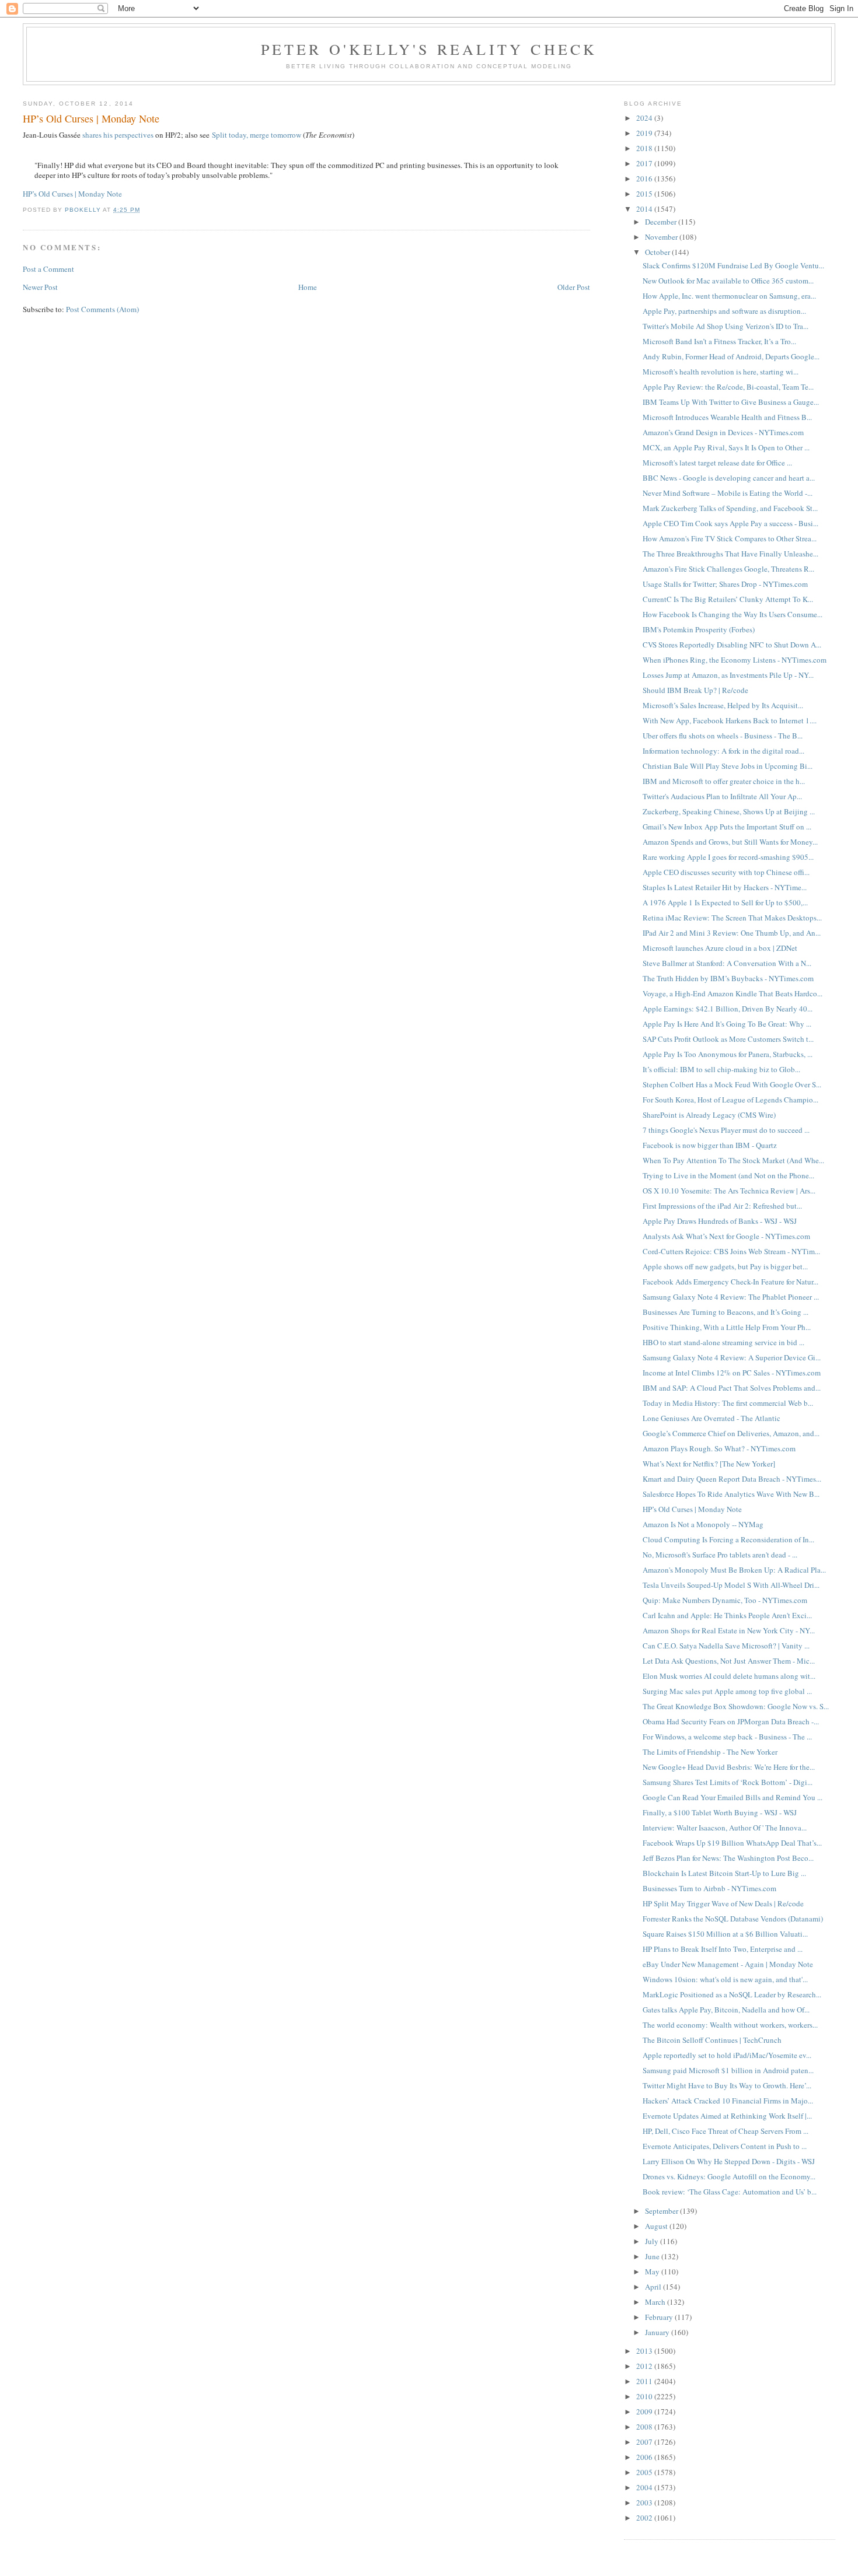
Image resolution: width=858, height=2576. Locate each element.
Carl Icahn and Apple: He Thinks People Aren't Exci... (727, 1615)
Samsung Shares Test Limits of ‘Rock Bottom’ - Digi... (728, 1782)
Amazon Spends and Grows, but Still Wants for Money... (730, 842)
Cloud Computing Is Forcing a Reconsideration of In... (728, 1539)
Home (308, 287)
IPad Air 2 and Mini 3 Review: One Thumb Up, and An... (732, 933)
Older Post (574, 287)
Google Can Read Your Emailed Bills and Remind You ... (733, 1797)
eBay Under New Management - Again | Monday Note (728, 1964)
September (662, 2211)
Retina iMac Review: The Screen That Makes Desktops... (732, 918)
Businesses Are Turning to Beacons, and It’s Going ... (726, 1312)
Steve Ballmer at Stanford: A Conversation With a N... (727, 963)
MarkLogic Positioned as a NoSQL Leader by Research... (732, 1994)
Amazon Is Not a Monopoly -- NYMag (703, 1524)
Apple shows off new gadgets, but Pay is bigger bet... (725, 1266)
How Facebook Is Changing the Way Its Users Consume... (733, 614)
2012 (645, 2366)
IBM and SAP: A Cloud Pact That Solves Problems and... (732, 1388)
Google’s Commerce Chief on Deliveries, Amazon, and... (731, 1433)
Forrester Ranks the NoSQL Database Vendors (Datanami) (733, 1919)
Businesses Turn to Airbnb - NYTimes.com (709, 1888)
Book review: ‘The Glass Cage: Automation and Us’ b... (730, 2192)
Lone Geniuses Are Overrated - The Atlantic (711, 1418)
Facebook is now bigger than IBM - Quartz (710, 1145)
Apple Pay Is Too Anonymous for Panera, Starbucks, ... (728, 1054)
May (653, 2271)
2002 (645, 2518)
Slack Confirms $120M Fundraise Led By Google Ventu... (733, 265)
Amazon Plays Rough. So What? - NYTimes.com (719, 1448)
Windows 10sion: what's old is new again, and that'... (725, 1979)
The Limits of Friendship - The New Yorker (710, 1752)
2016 (645, 178)
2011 (645, 2381)
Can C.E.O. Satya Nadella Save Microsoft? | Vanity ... (726, 1646)
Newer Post (40, 287)
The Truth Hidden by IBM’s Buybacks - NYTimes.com (728, 978)
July (653, 2241)
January (658, 2332)
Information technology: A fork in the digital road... (723, 751)
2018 (645, 148)
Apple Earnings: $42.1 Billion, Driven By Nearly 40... (728, 1009)
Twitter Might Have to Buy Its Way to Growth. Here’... (727, 2085)
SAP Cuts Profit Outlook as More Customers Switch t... (728, 1039)
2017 (645, 163)
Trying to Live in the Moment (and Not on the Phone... (728, 1175)
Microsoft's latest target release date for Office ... (717, 463)
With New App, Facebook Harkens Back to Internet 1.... (730, 720)
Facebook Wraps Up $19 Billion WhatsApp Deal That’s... (732, 1843)
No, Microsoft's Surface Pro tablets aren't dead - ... (720, 1555)
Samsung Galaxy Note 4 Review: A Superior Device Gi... (732, 1357)
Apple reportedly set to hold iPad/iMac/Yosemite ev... (727, 2055)
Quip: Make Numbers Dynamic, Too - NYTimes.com (725, 1600)
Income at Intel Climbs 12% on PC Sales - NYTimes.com (732, 1373)
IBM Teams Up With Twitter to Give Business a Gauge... (731, 402)
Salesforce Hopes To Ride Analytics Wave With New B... (731, 1494)
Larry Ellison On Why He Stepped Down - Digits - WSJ (729, 2161)
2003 (645, 2502)
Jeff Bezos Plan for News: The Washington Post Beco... (728, 1858)
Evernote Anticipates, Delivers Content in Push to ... (725, 2146)
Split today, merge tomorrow (257, 135)
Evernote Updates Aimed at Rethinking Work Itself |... (727, 2116)
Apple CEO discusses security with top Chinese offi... (726, 872)
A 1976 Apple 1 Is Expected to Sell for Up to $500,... (725, 902)
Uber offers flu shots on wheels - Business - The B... (723, 736)
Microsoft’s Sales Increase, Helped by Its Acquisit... (723, 705)
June (653, 2256)
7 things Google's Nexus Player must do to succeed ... (726, 1130)
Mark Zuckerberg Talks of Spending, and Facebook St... (730, 508)
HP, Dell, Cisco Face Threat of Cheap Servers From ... (726, 2131)
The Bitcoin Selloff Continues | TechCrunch (712, 2040)
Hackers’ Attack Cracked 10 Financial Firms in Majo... (728, 2101)
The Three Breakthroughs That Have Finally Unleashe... (730, 554)
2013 (645, 2351)
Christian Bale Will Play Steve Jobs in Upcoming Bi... (728, 766)
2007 (645, 2442)
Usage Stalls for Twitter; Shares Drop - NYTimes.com (725, 584)
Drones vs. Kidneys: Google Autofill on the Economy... (729, 2176)
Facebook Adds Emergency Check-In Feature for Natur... (730, 1282)
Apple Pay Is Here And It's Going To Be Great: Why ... (727, 1024)
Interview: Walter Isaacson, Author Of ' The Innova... (725, 1828)
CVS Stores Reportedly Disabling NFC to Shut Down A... (732, 645)
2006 (645, 2457)
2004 (645, 2487)
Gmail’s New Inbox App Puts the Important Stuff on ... (727, 827)
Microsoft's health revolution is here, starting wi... (721, 372)
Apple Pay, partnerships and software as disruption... (724, 311)
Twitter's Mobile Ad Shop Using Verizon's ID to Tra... (726, 326)
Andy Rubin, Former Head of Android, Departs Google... (731, 356)
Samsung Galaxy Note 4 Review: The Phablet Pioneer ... (731, 1297)
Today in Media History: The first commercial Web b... (728, 1403)
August (657, 2226)
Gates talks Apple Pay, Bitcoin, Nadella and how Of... (726, 2010)
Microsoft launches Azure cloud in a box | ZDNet (720, 948)
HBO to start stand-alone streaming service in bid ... (723, 1342)
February (660, 2317)
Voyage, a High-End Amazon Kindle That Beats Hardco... (733, 993)
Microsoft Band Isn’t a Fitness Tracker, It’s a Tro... (719, 341)
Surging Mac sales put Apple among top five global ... (727, 1691)
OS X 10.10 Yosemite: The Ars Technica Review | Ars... (729, 1191)
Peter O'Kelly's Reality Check (429, 49)
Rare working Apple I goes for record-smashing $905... (728, 857)
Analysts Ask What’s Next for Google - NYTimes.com (726, 1236)
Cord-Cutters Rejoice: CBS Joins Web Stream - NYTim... (731, 1251)
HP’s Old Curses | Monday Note (72, 194)
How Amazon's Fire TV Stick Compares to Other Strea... (730, 538)
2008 (645, 2427)
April (654, 2287)
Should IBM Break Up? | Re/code (695, 690)
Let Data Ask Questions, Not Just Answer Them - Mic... (729, 1661)
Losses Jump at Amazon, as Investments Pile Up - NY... (728, 675)
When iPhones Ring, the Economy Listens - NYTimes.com (735, 660)
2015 (645, 194)
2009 (645, 2411)
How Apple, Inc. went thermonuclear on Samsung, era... (729, 296)
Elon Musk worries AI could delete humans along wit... (729, 1676)
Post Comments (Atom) (102, 309)
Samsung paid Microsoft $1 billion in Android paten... (728, 2070)
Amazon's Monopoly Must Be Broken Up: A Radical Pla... (734, 1570)
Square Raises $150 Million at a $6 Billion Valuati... (725, 1934)
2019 (645, 133)
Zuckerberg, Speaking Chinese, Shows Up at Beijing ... (729, 811)
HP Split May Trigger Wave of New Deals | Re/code (723, 1903)
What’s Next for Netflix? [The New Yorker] (709, 1464)
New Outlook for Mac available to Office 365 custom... (728, 281)
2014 (645, 209)
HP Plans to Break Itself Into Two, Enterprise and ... (723, 1949)
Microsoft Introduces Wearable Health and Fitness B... (727, 417)
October (658, 252)
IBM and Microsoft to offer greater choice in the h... (724, 781)
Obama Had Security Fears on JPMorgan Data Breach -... (731, 1721)
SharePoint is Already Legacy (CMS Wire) (709, 1115)
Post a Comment (48, 269)
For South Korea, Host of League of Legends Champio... (730, 1100)
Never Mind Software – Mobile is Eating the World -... (728, 493)
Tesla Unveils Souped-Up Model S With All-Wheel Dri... (731, 1585)
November (662, 237)
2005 (645, 2472)
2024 (645, 118)
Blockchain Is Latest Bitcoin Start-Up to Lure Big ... (724, 1873)
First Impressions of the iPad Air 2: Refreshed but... (722, 1206)
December (662, 222)
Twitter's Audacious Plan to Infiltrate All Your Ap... (722, 796)
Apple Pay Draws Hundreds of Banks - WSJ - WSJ (720, 1221)
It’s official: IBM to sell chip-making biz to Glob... (721, 1069)
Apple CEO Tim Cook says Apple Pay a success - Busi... (730, 523)
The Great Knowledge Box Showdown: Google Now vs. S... (736, 1706)
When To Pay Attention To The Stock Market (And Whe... (733, 1160)
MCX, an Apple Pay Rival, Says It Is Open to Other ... (726, 447)
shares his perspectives (118, 135)
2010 (645, 2396)
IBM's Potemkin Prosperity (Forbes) (699, 629)
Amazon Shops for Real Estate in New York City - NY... (729, 1630)
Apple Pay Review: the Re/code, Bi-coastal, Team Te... (728, 387)
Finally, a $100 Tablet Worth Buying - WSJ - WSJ (720, 1812)
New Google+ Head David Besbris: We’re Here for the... (729, 1767)
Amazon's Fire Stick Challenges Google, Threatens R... (728, 569)
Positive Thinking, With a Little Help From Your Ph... (727, 1327)
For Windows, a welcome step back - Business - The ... (727, 1737)
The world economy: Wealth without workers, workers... (730, 2025)
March (656, 2302)
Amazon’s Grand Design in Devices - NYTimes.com (723, 432)
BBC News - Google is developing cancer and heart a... (729, 478)
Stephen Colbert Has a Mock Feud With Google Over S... (732, 1084)
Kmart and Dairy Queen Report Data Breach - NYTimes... (732, 1479)
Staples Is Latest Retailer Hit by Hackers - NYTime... (725, 887)
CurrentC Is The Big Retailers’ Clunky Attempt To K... (728, 599)
